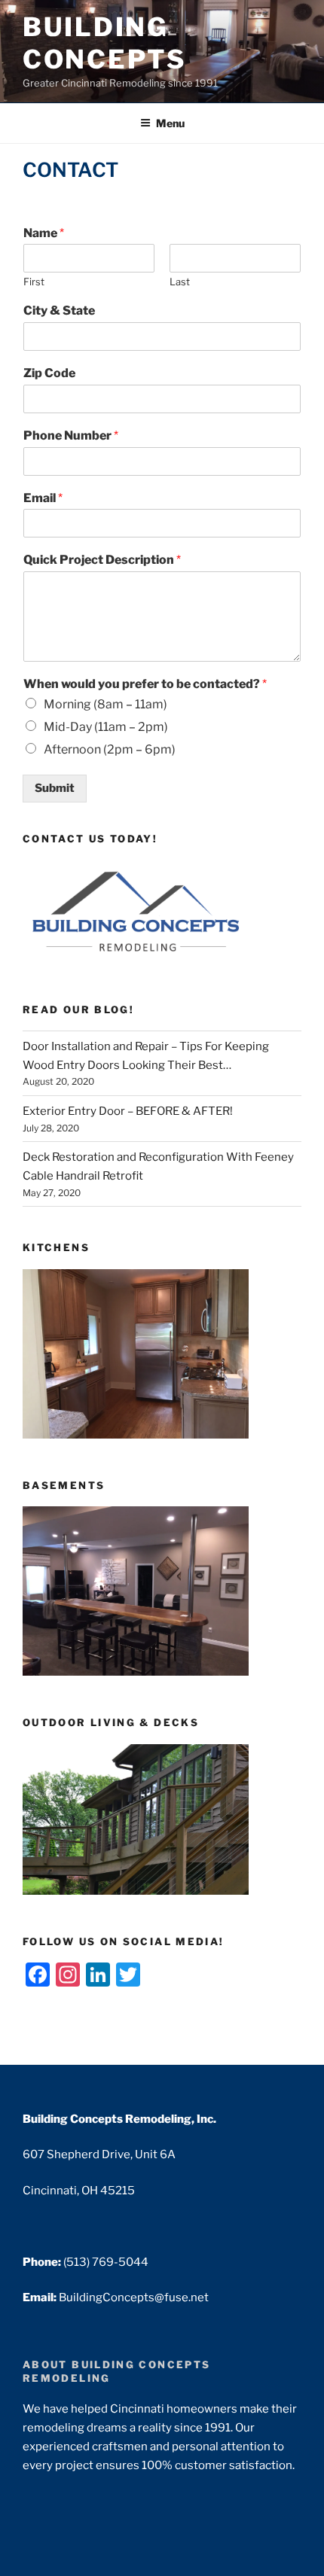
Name (44, 233)
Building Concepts (104, 43)
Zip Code (49, 373)
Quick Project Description (102, 560)
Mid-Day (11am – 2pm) (106, 727)
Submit (55, 788)
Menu (170, 123)
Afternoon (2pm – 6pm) (110, 749)
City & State (59, 311)
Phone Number (71, 435)
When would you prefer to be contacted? (145, 684)
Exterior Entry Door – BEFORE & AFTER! (128, 1111)
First (34, 282)
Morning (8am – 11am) (105, 704)
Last (180, 282)
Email (43, 498)
